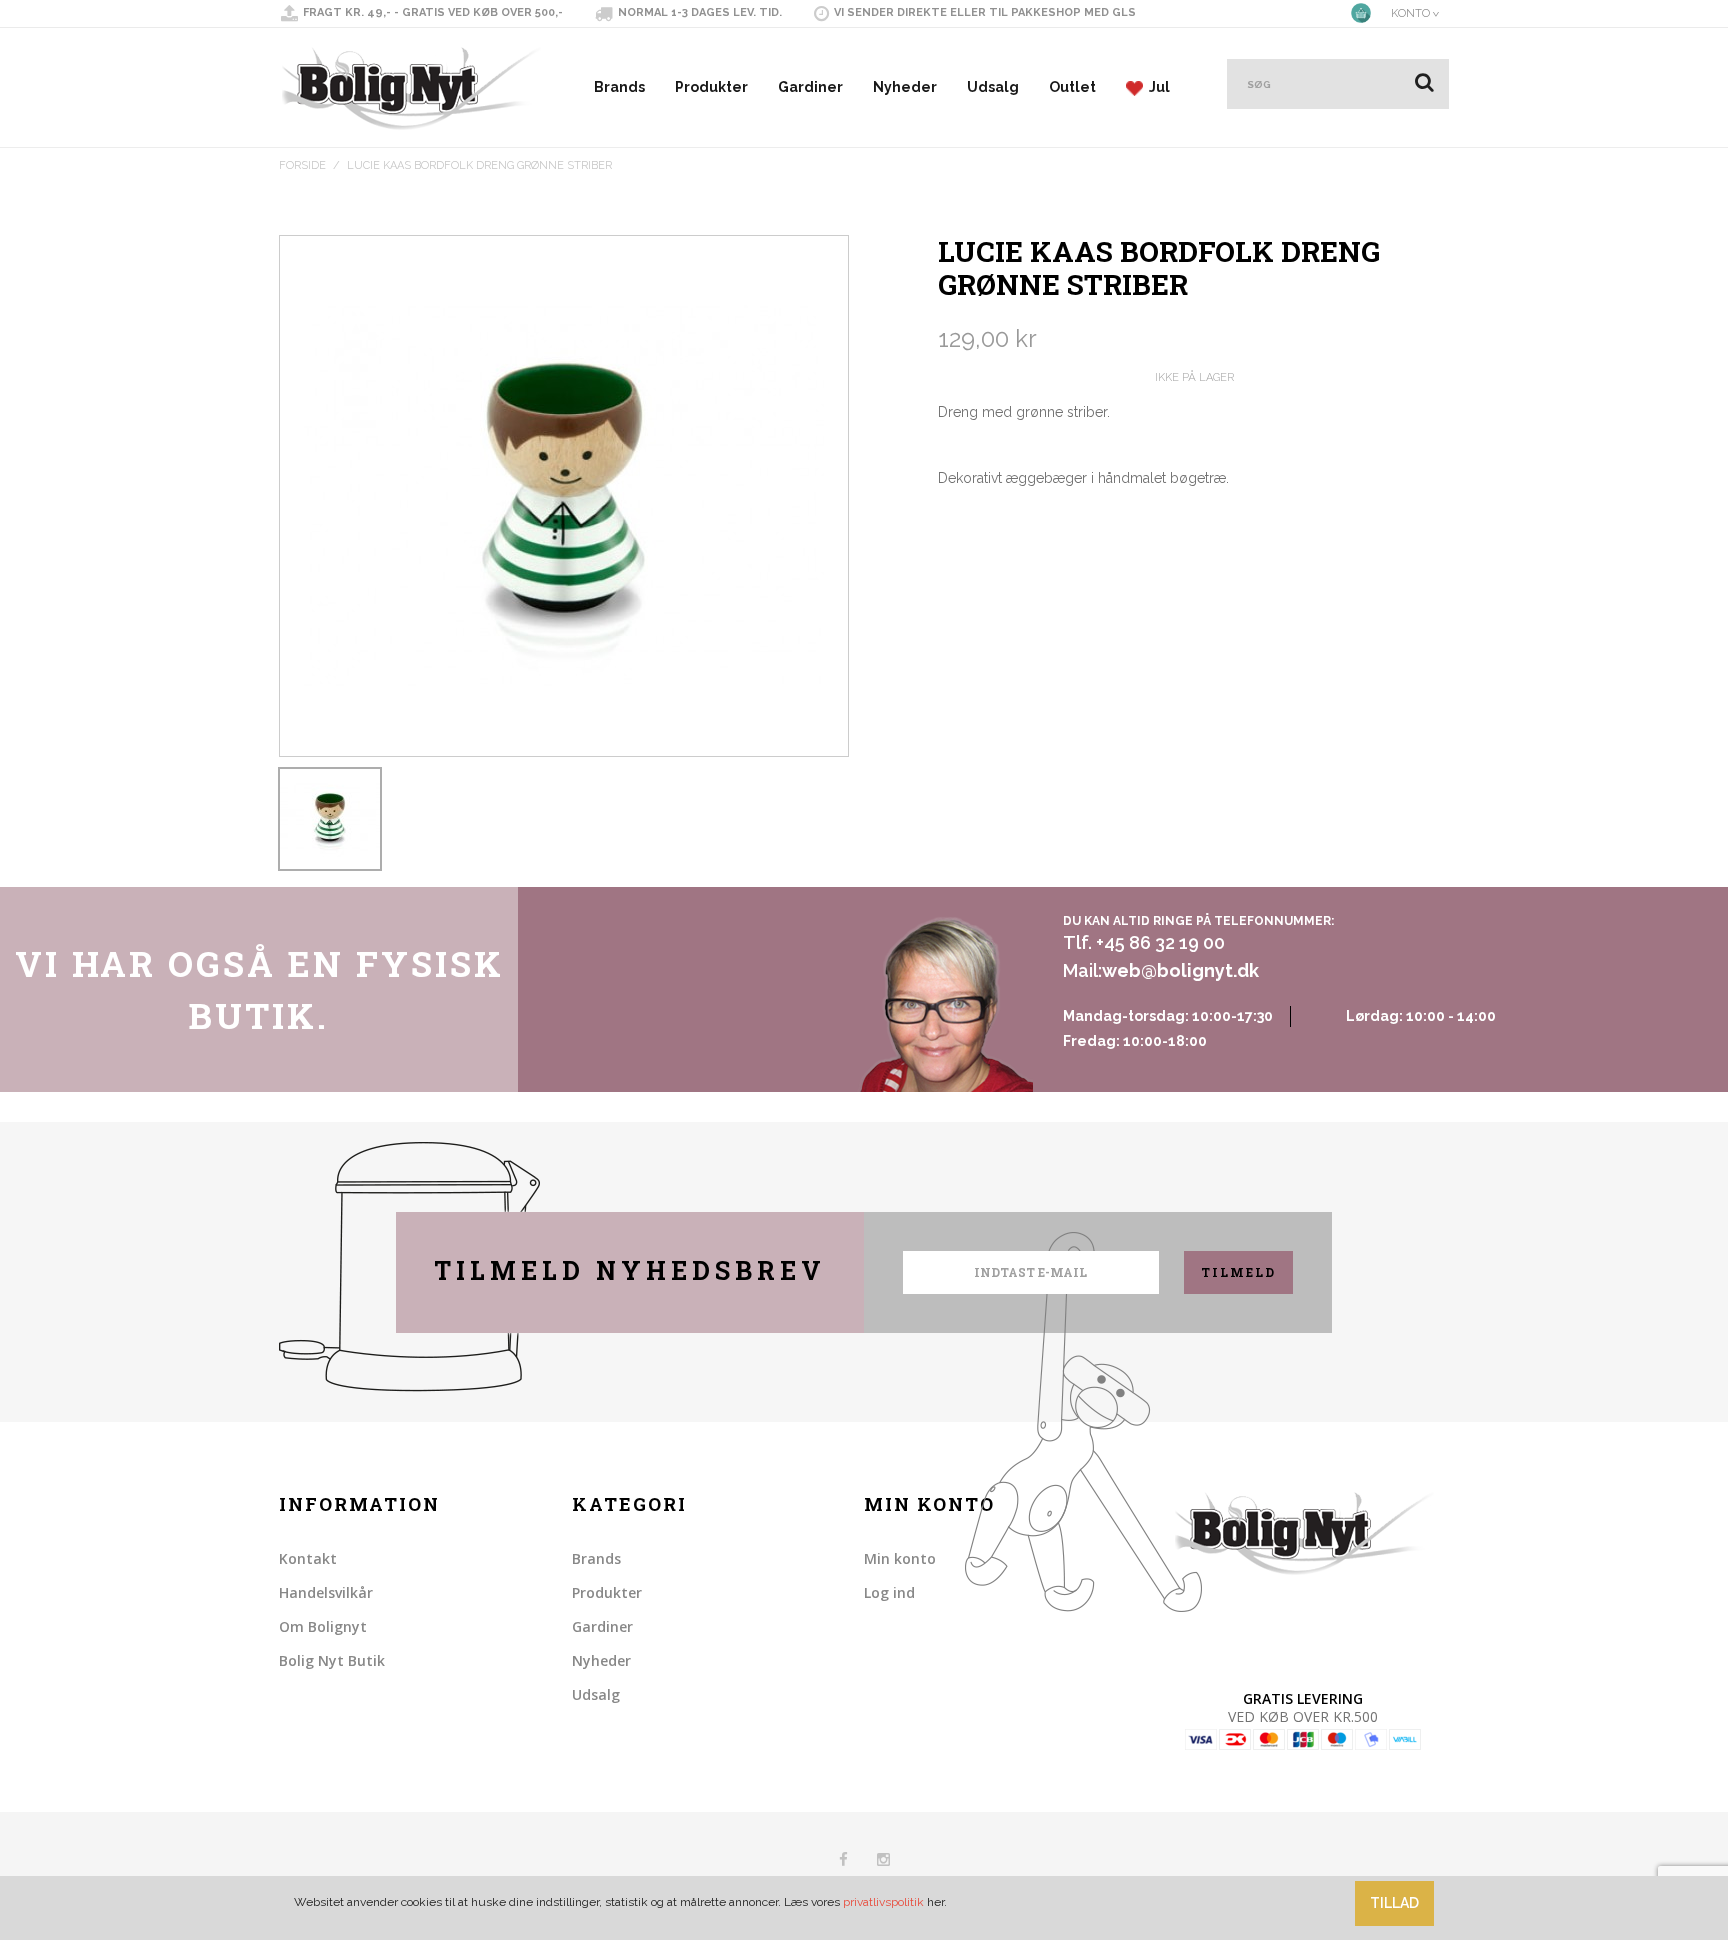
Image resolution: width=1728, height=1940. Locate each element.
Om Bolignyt (323, 1626)
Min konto (900, 1558)
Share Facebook (958, 534)
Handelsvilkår (326, 1592)
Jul (1156, 87)
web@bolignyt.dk (1180, 970)
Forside (302, 165)
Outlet (1072, 87)
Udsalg (993, 87)
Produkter (711, 87)
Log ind (889, 1592)
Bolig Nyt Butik (332, 1660)
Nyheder (905, 87)
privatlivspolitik (883, 1902)
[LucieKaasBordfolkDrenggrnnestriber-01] (330, 819)
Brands (619, 87)
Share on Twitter (998, 534)
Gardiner (810, 87)
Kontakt (308, 1558)
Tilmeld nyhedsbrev (630, 1270)
